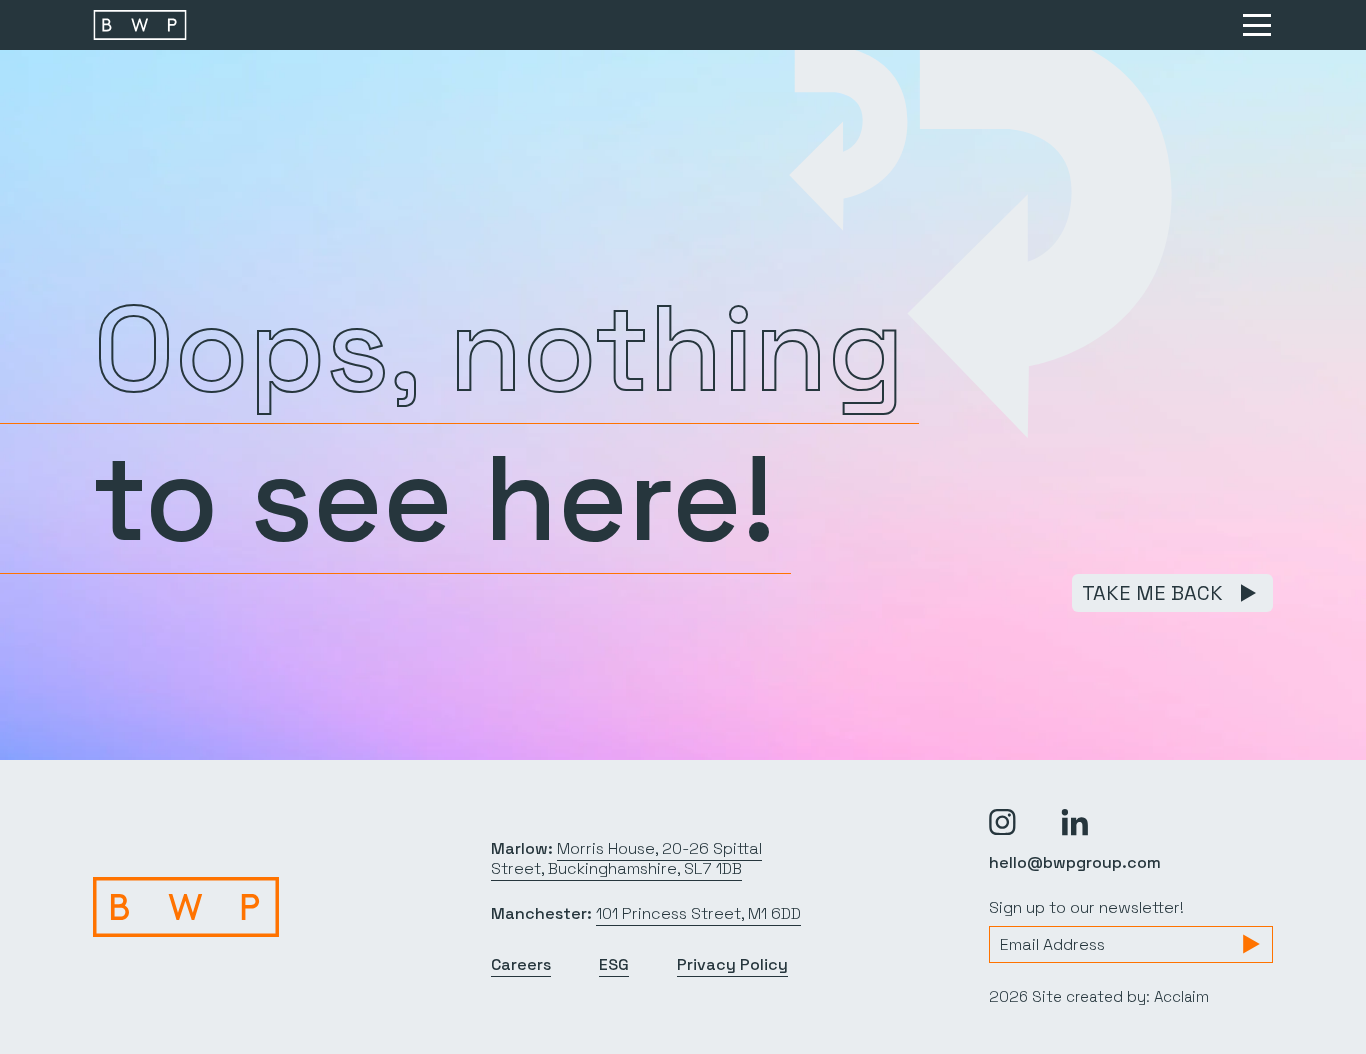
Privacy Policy (732, 964)
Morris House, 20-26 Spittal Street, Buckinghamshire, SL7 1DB (626, 859)
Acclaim (1181, 996)
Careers (521, 964)
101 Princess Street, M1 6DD (698, 913)
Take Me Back (1152, 593)
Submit (1251, 944)
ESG (614, 964)
